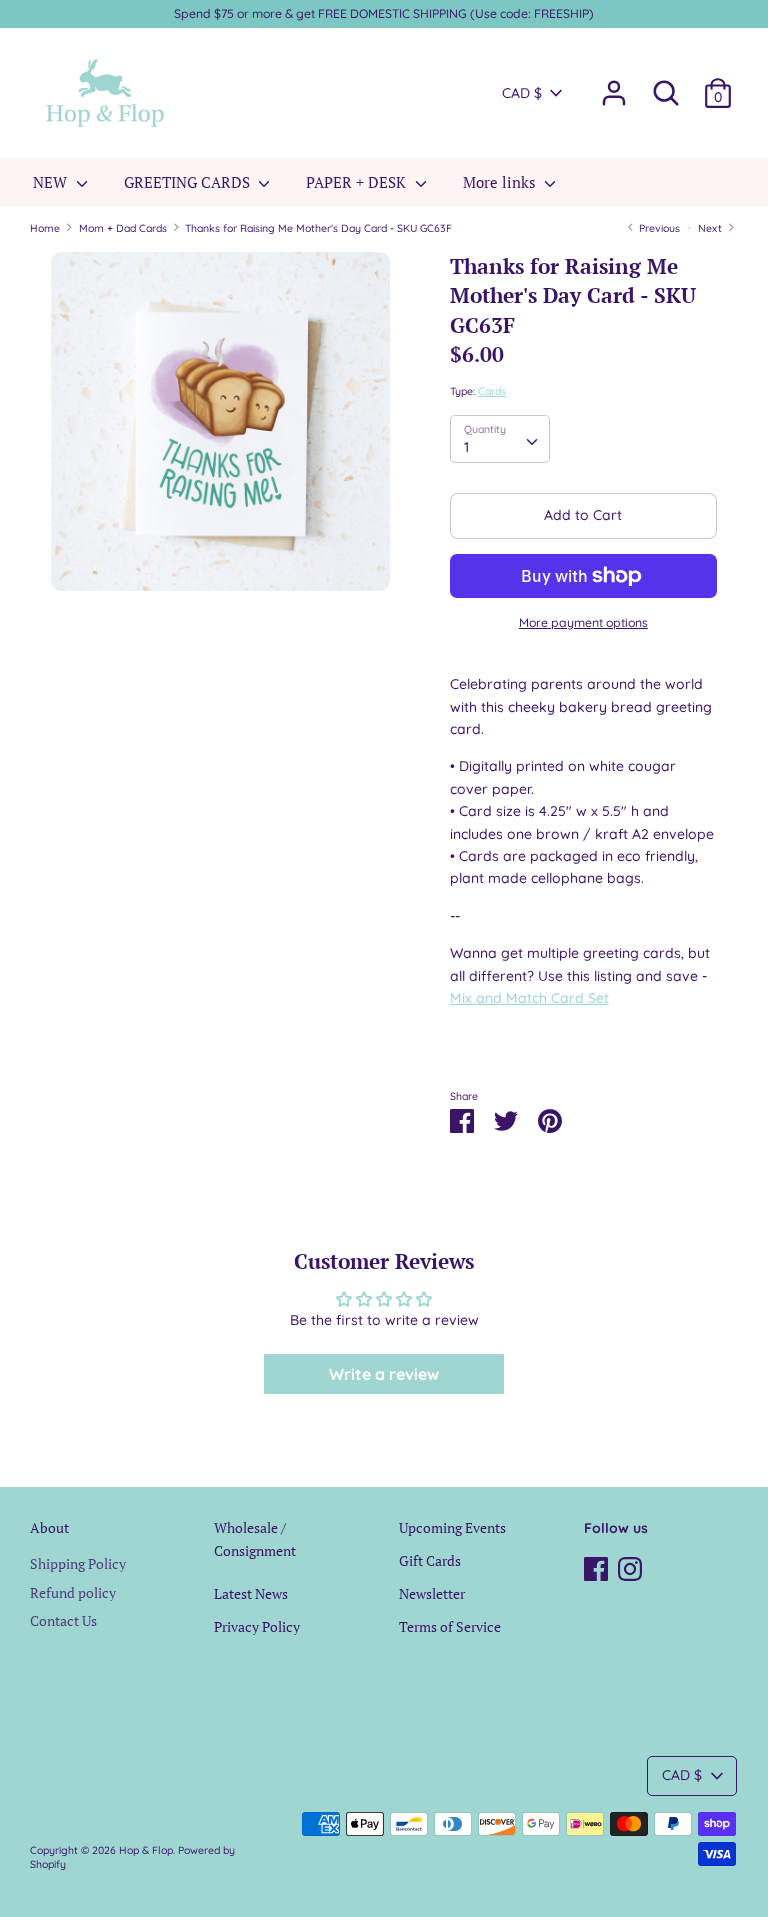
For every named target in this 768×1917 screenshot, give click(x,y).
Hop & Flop (146, 1850)
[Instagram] (630, 1566)
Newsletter (432, 1593)
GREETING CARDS (189, 182)
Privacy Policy (257, 1626)
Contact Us (63, 1620)
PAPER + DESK (358, 182)
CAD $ (522, 93)
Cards (492, 391)
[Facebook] (596, 1566)
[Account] (614, 84)
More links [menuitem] (501, 182)
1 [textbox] (466, 447)
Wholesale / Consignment (255, 1538)
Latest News (251, 1593)
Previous (658, 228)
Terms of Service (450, 1626)
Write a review (384, 1374)
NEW (52, 182)
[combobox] (500, 439)
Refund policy (73, 1592)
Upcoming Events (452, 1527)
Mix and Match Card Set (529, 998)
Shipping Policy (78, 1563)
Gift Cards (430, 1560)
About (49, 1527)
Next (711, 228)
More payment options (583, 622)
